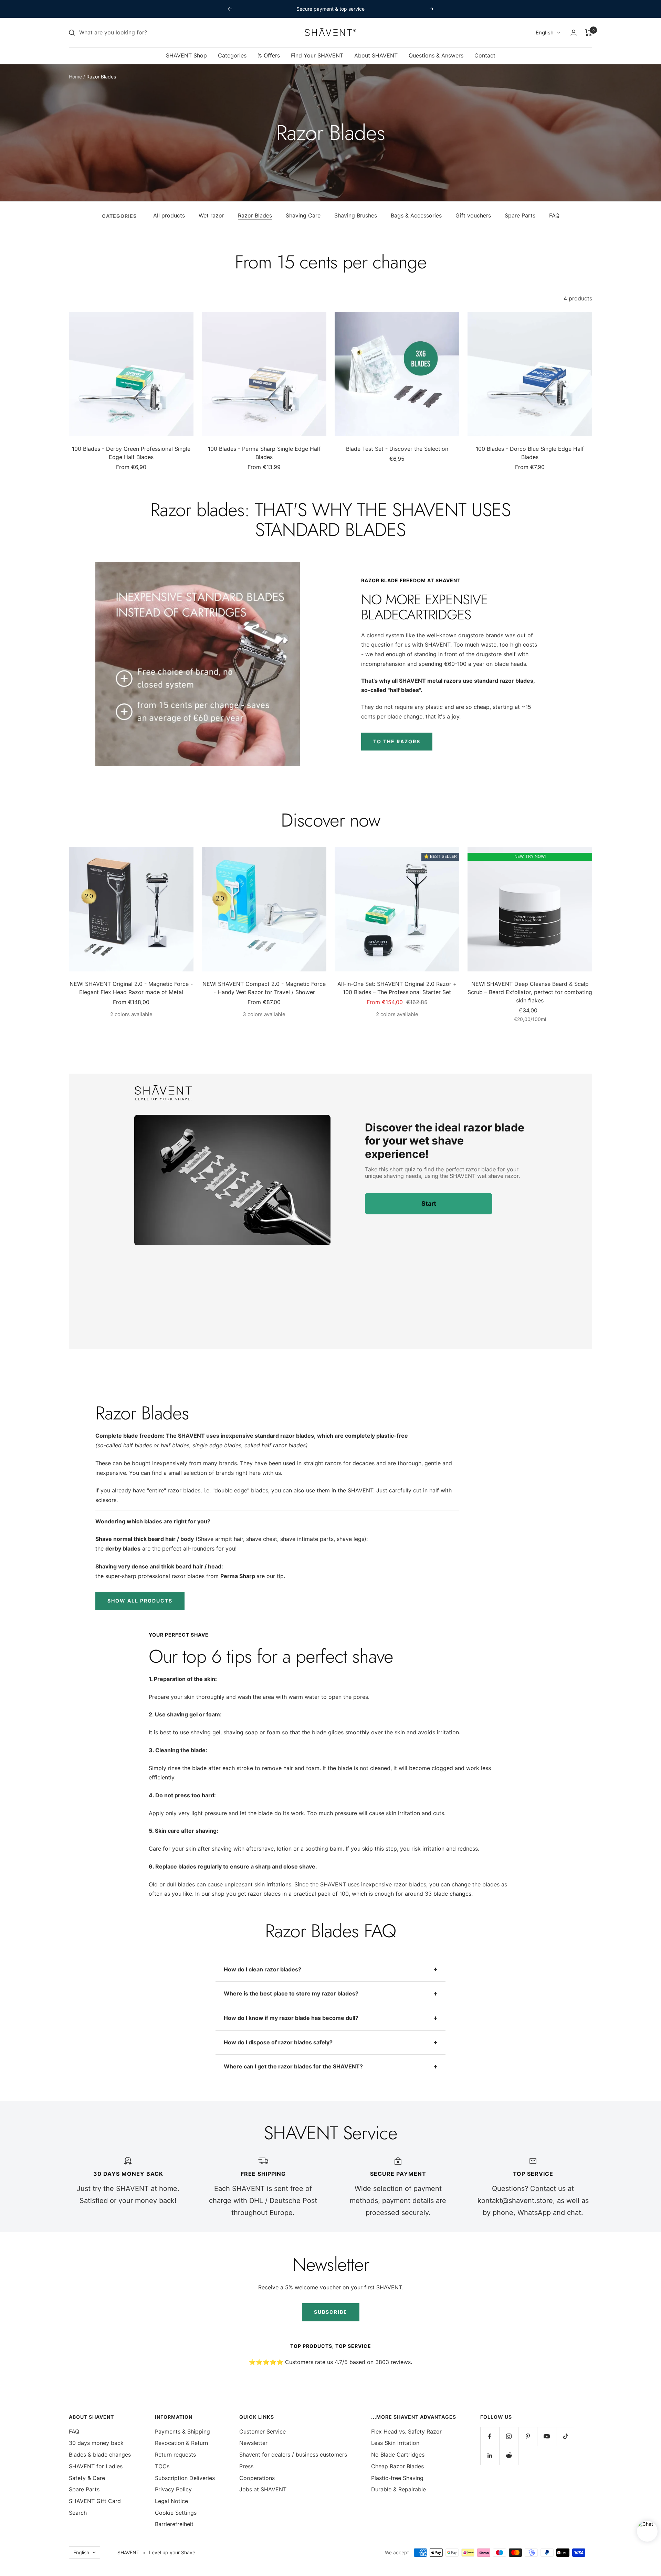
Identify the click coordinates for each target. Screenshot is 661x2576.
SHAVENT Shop (186, 55)
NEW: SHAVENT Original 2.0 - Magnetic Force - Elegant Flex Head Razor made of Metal (131, 988)
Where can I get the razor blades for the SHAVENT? (293, 2066)
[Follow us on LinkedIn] (490, 2455)
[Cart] (589, 33)
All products (169, 215)
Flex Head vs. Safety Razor (406, 2431)
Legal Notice (171, 2501)
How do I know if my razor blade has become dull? (291, 2018)
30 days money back (96, 2443)
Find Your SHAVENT (317, 55)
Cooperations (257, 2478)
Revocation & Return (181, 2443)
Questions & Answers (436, 55)
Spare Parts (520, 215)
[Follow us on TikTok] (565, 2436)
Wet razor (211, 215)
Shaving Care (303, 215)
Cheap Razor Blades (397, 2466)
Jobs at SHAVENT (263, 2489)
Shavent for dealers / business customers (293, 2455)
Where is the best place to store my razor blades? (291, 1993)
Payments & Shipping (182, 2431)
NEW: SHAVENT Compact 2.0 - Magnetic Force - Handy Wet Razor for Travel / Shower (264, 988)
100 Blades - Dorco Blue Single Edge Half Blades (530, 453)
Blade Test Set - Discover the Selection (397, 449)
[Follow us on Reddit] (509, 2455)
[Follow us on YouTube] (547, 2436)
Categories (232, 55)
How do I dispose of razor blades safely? (278, 2042)
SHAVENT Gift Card (95, 2501)
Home (75, 77)
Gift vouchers (473, 215)
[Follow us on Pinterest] (528, 2436)
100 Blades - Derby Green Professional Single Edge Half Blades (131, 453)
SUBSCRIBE (331, 2312)
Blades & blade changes (100, 2455)
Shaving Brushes (356, 215)
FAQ (554, 215)
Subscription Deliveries (185, 2478)
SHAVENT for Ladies (96, 2466)
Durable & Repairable (398, 2489)
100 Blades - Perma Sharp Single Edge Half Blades (264, 453)
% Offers (269, 55)
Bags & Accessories (416, 215)
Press (246, 2466)
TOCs (162, 2466)
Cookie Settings (176, 2513)
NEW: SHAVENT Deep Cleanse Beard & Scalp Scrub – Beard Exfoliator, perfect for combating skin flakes (530, 992)
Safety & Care (87, 2478)
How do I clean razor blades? (263, 1969)
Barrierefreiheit (174, 2524)
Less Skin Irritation (395, 2443)
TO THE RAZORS (397, 741)
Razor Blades (255, 215)
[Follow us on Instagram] (509, 2436)
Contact (485, 55)
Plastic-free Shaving (397, 2478)
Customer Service (263, 2431)
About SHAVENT (376, 55)
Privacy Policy (173, 2489)
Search (78, 2513)
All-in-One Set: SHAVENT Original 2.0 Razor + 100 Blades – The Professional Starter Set (397, 988)
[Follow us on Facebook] (490, 2436)
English (545, 33)
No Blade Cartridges (398, 2455)
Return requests (175, 2455)
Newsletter (253, 2443)
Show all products (140, 1601)
